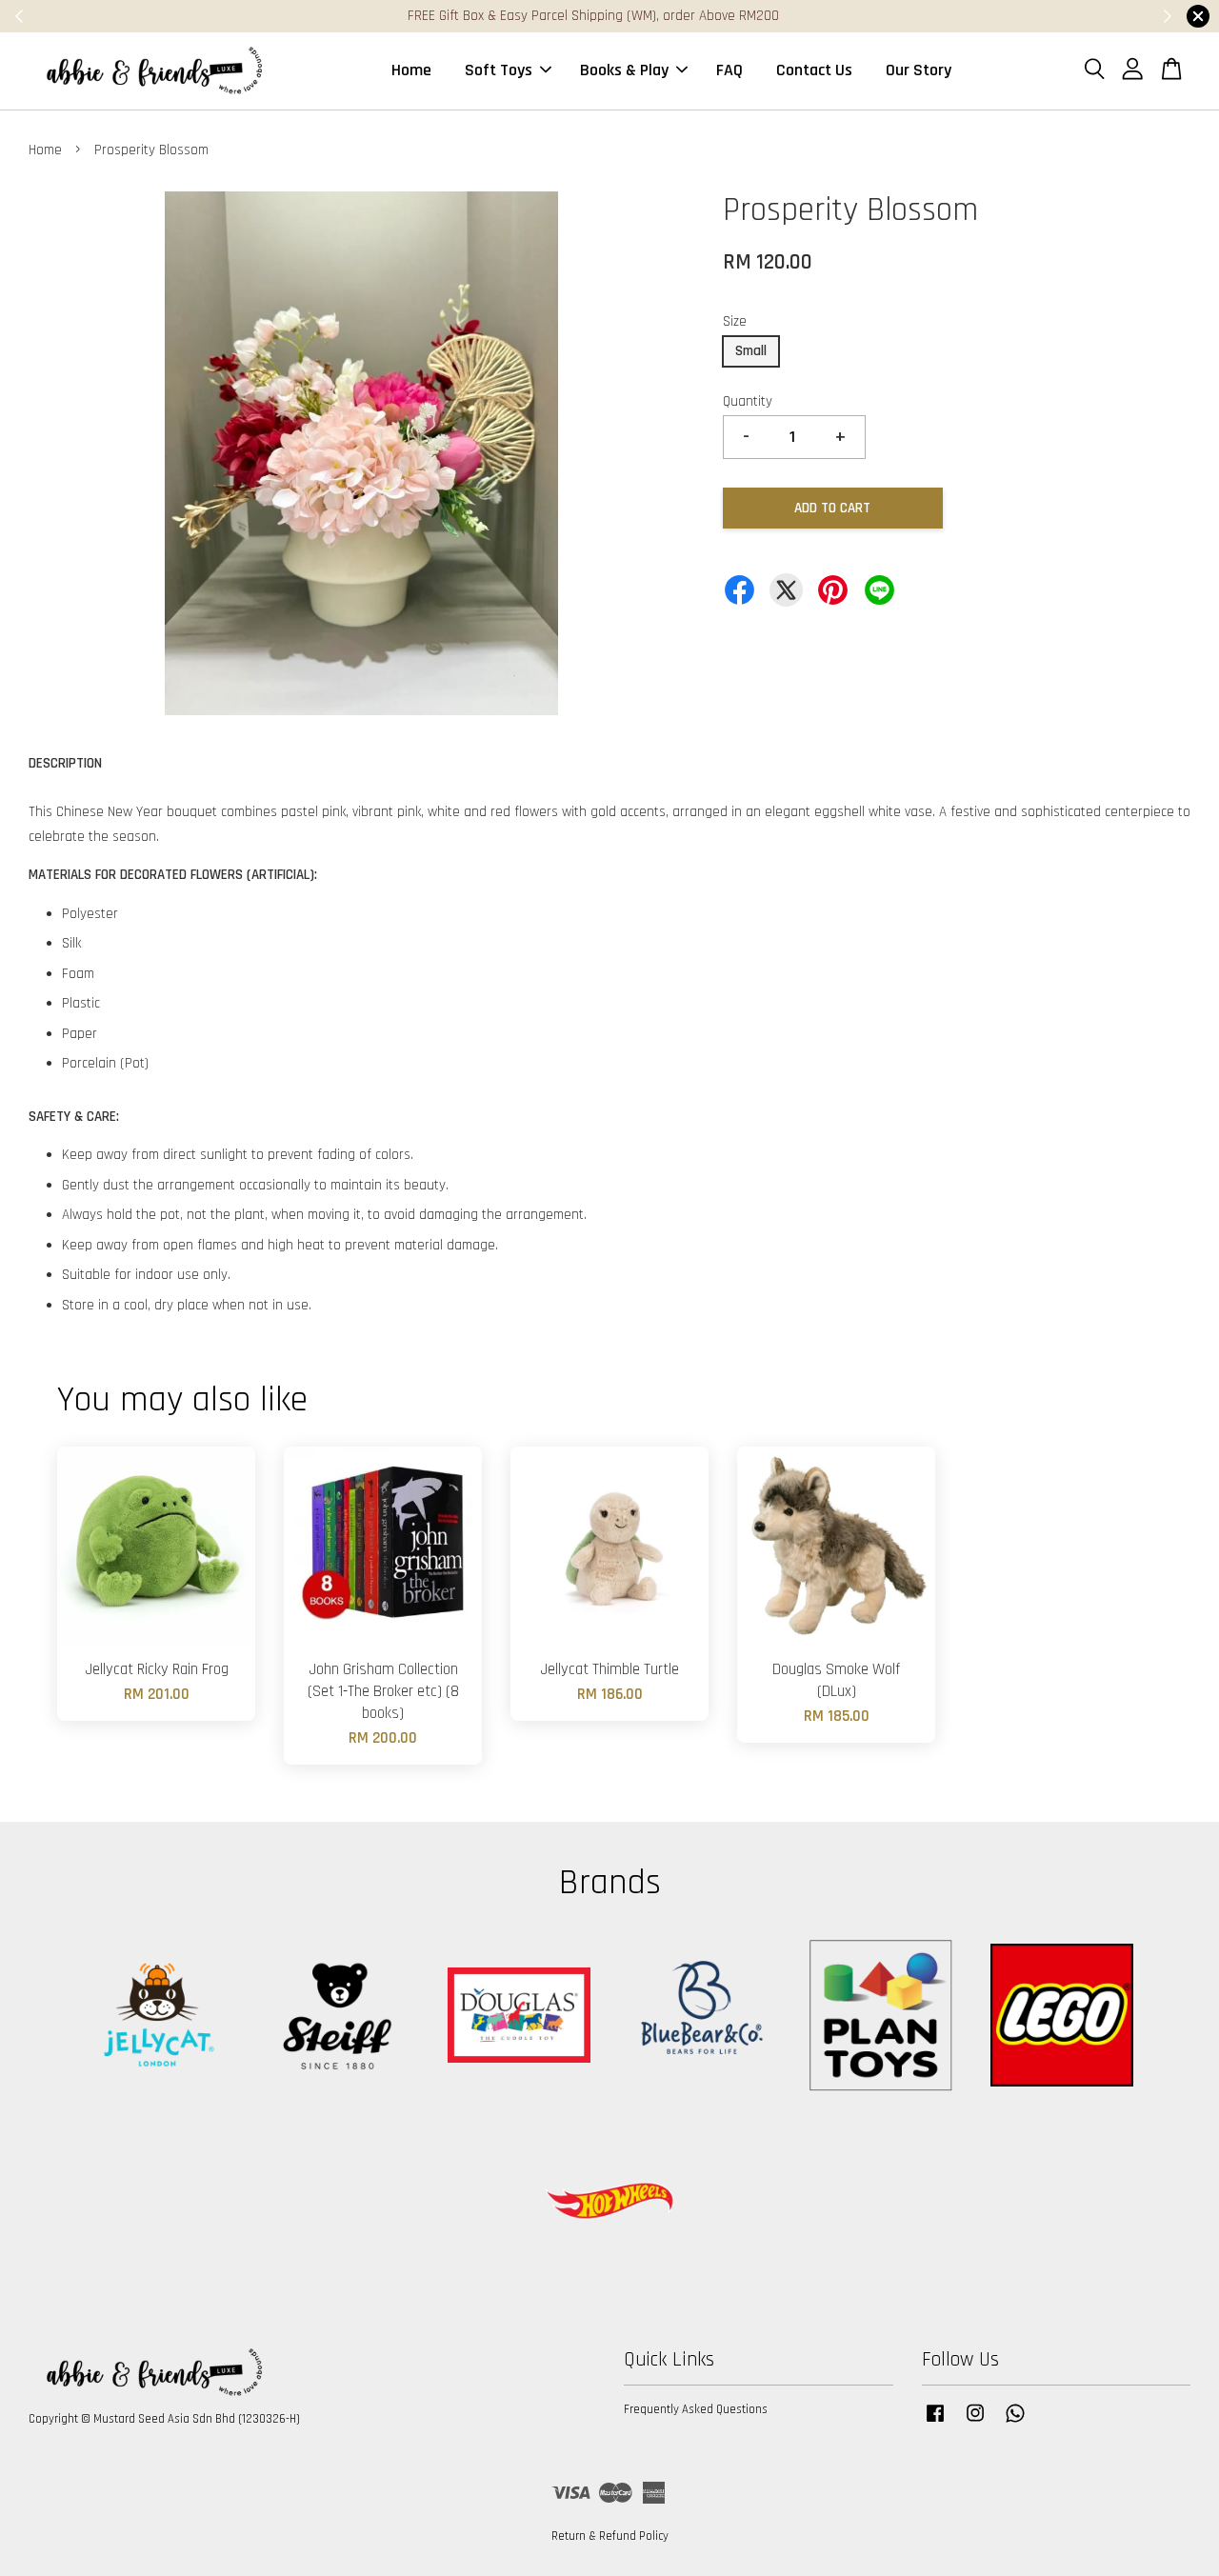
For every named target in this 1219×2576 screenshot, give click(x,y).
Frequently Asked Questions (696, 2409)
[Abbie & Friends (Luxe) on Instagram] (975, 2423)
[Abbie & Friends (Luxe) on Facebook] (935, 2423)
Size (735, 321)
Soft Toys (499, 70)
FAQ (729, 70)
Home (411, 70)
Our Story (919, 70)
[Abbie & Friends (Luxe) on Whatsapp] (1015, 2423)
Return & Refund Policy (610, 2536)
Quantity (748, 401)
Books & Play (624, 70)
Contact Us (814, 70)
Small (751, 351)
